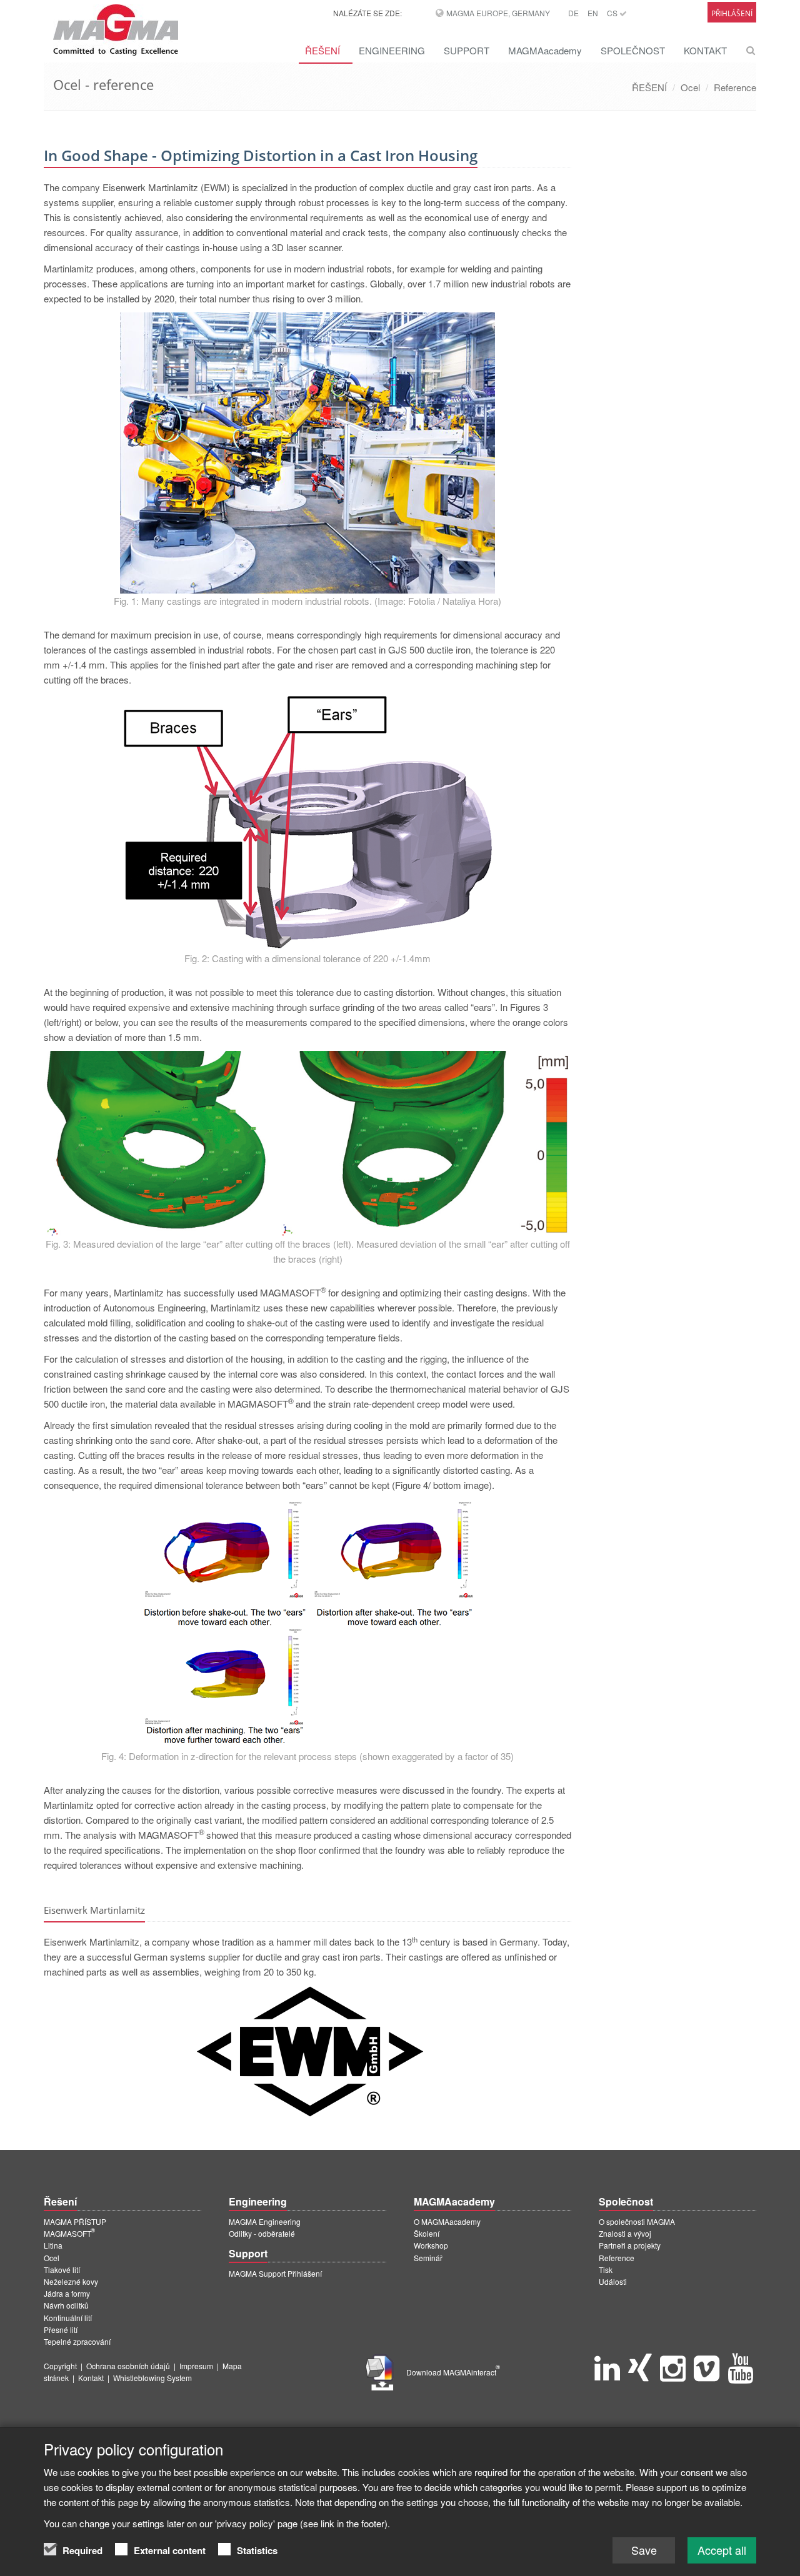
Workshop (431, 2245)
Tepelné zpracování (77, 2341)
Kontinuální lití (68, 2318)
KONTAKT (705, 50)
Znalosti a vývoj (625, 2233)
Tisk (606, 2270)
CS (613, 13)
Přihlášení (732, 13)
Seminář (428, 2258)
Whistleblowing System (152, 2378)
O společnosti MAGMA (637, 2221)
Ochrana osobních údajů (128, 2366)
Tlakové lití (62, 2270)
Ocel (690, 87)
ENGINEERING (392, 50)
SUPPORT (467, 50)
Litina (53, 2245)
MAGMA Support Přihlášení (275, 2273)
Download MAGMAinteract (453, 2372)
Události (613, 2281)
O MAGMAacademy (447, 2221)
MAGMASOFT (69, 2233)
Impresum (196, 2366)
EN (593, 13)
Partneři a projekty (630, 2245)
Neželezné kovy (71, 2281)
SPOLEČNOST (633, 50)
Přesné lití (61, 2330)
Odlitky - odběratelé (262, 2233)
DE (573, 13)
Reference (735, 87)
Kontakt (91, 2378)
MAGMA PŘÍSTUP (75, 2221)
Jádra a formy (67, 2293)
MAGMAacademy (545, 50)
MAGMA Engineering (265, 2221)
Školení (427, 2233)
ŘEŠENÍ (322, 50)
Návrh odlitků (66, 2305)
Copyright (60, 2366)
